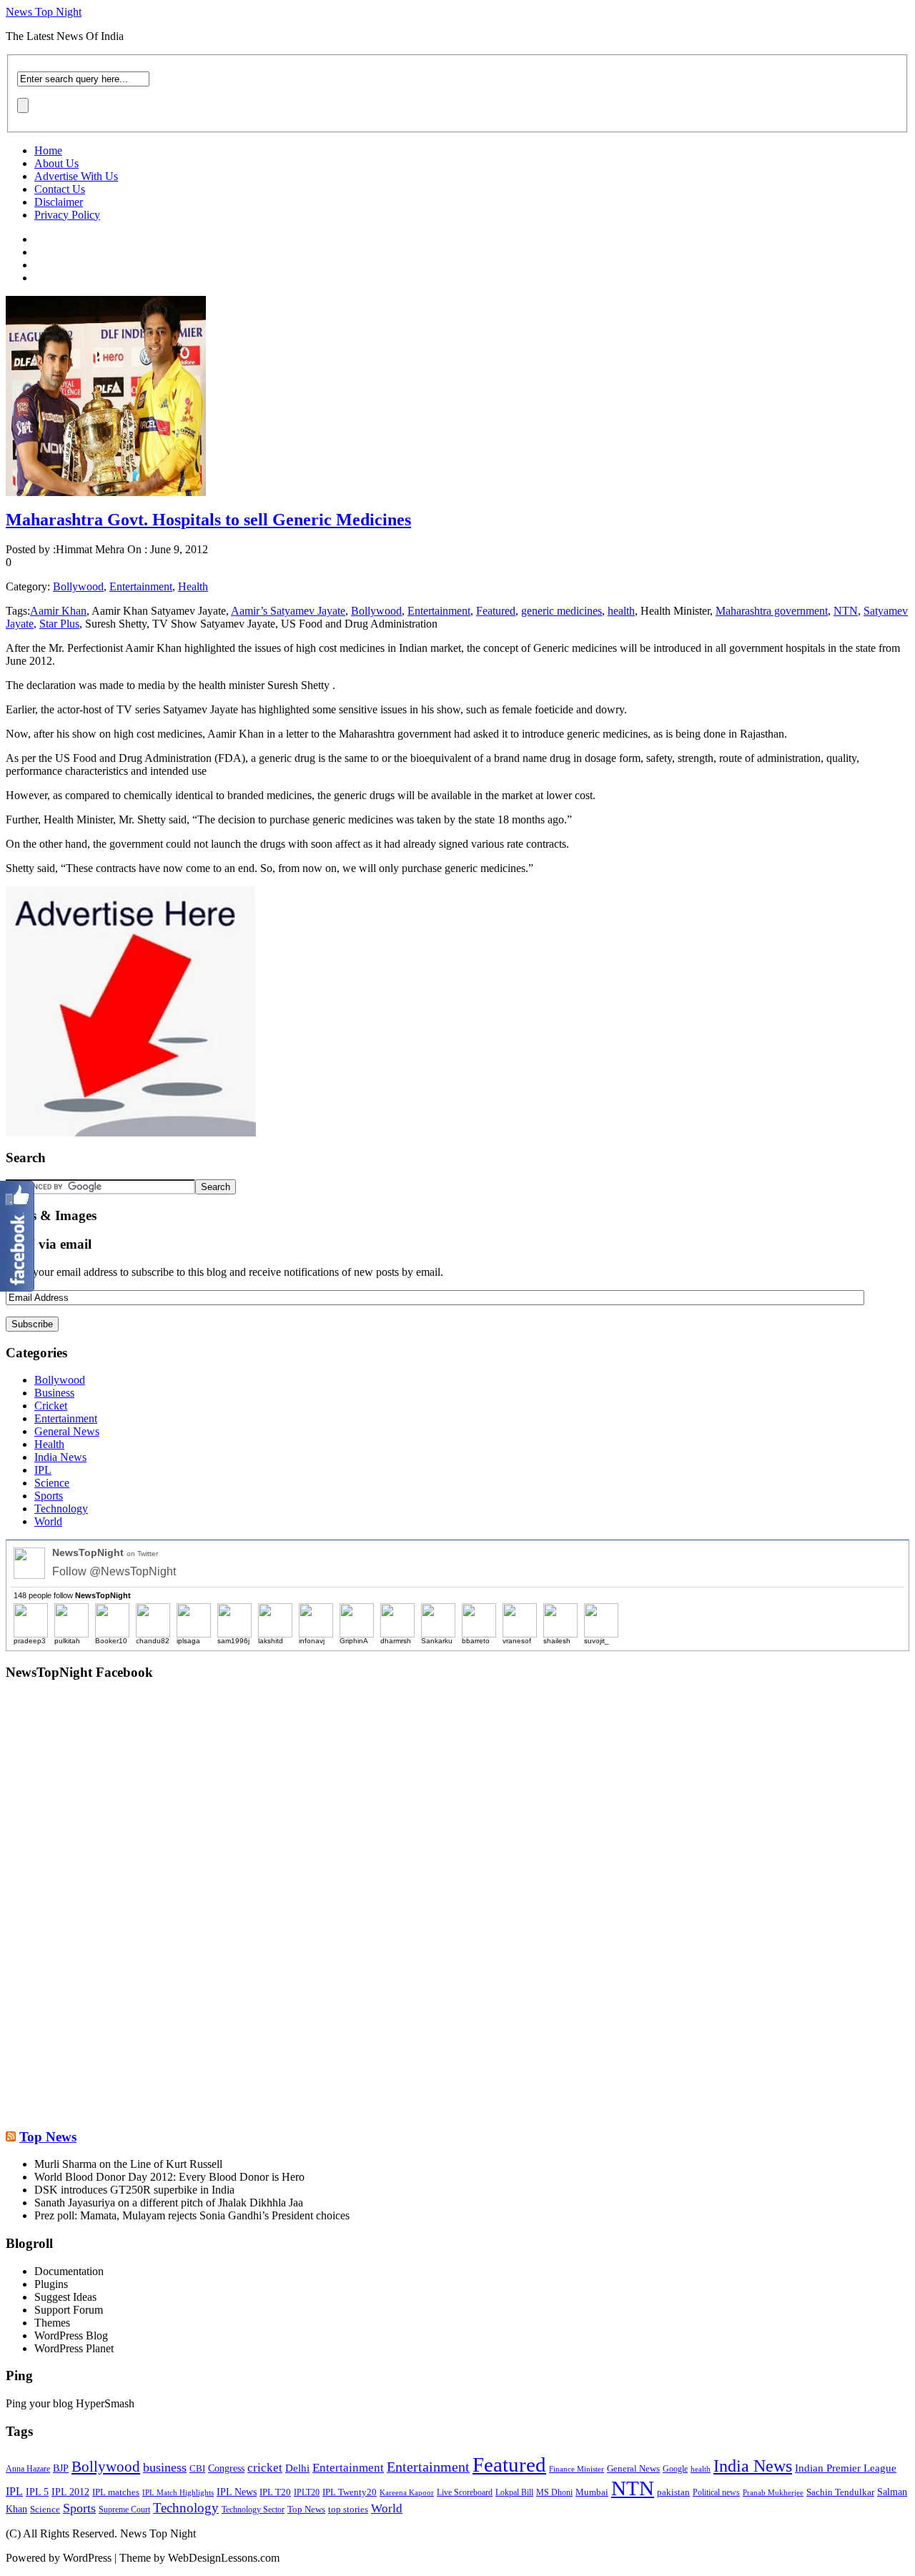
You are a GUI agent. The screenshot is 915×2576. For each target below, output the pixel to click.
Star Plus (59, 624)
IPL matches (116, 2492)
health (621, 611)
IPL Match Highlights (178, 2492)
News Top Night (44, 12)
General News (67, 1431)
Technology (61, 1509)
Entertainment (141, 586)
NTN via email (49, 1244)
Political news (716, 2492)
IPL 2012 (70, 2492)
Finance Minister (577, 2469)
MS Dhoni (554, 2493)
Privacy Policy (67, 215)
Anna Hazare (28, 2469)
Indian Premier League (846, 2468)
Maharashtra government (772, 611)
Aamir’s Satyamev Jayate (288, 611)
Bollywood (78, 586)
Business (54, 1393)
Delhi (297, 2468)
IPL (43, 1470)
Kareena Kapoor (407, 2493)
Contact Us (60, 189)
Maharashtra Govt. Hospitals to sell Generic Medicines (208, 520)
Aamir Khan (58, 611)
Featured (496, 611)
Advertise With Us (76, 176)
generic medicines (562, 611)
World (48, 1521)
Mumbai (592, 2492)
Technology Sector (253, 2510)
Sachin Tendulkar (840, 2492)
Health (193, 586)
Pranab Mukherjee (773, 2492)
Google (675, 2469)
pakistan (673, 2492)
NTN (846, 611)
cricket (265, 2467)
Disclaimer (59, 202)
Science (52, 1483)
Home (48, 150)
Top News (48, 2137)
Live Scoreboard (465, 2492)
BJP (61, 2468)
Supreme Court (124, 2510)
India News (60, 1457)
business (165, 2467)
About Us (56, 163)
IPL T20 (275, 2492)
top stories (348, 2510)
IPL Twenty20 (350, 2492)
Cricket (51, 1406)
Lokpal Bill (514, 2493)
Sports (49, 1496)
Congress (226, 2468)
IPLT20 (307, 2492)
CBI (197, 2468)
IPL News (237, 2492)
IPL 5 (37, 2492)
